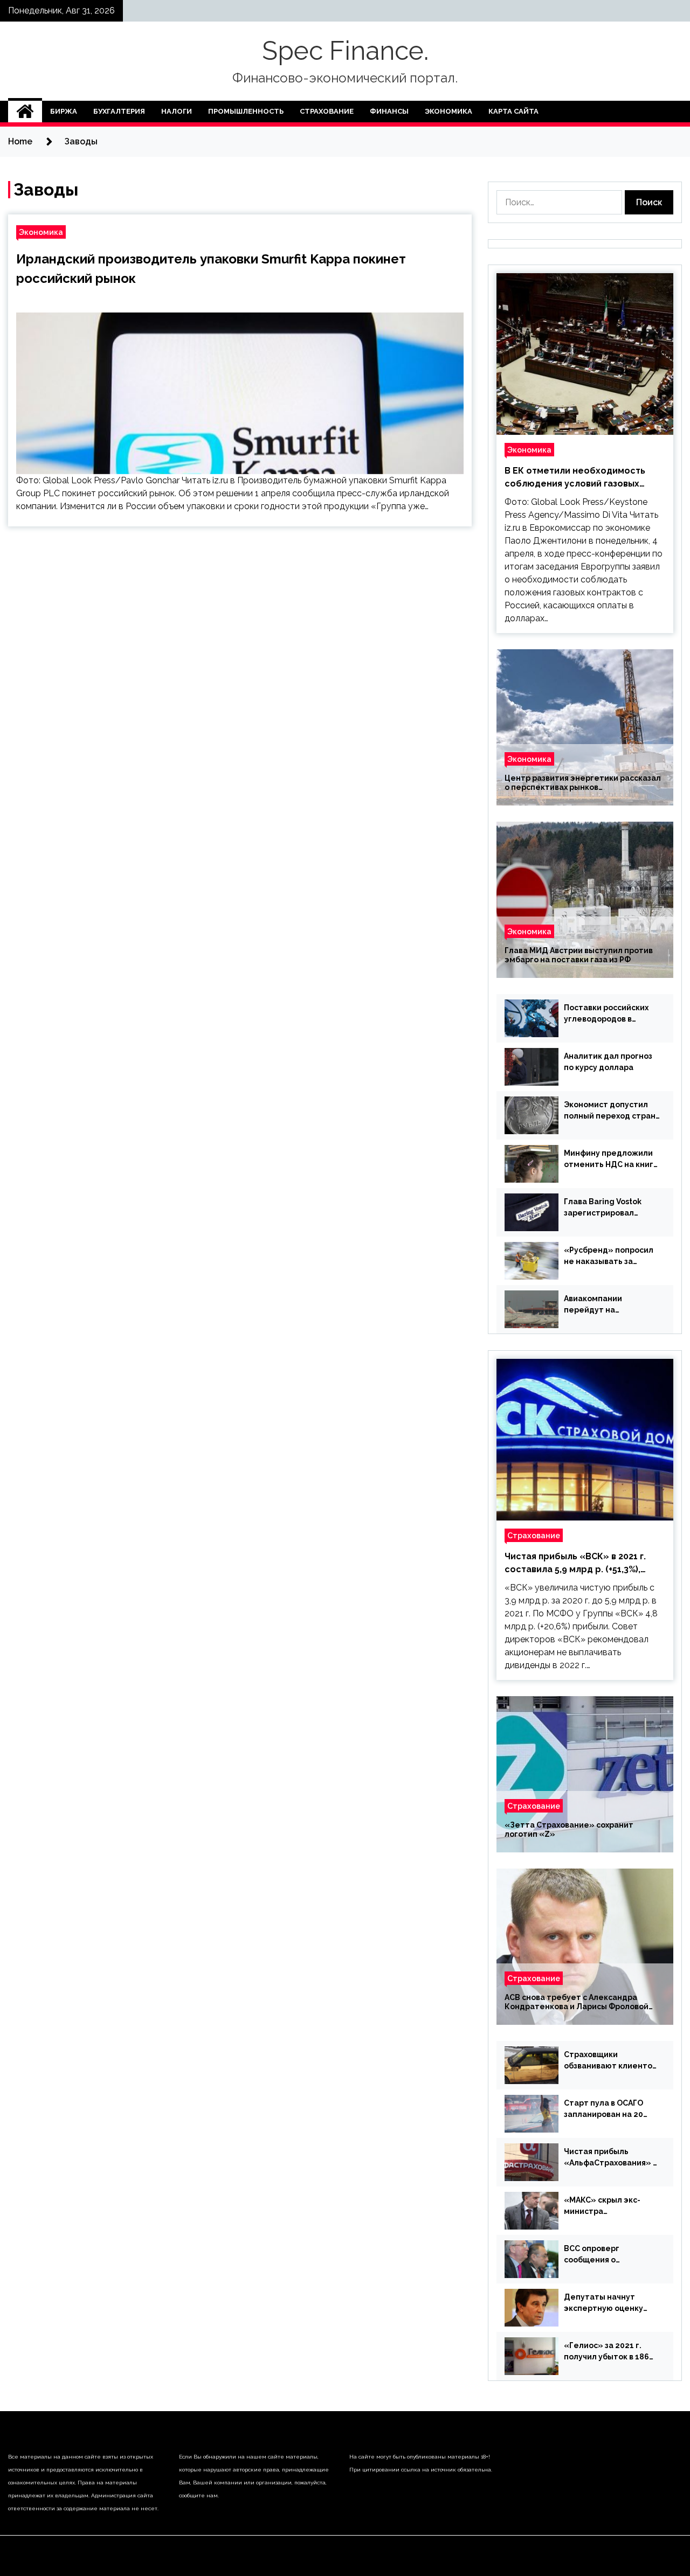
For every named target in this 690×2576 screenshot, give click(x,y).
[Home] (25, 112)
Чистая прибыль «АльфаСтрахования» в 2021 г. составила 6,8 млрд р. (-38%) (610, 2158)
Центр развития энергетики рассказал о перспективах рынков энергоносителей (583, 783)
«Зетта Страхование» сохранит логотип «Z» (569, 1829)
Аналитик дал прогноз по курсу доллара (608, 1062)
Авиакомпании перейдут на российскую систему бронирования (605, 1305)
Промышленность (246, 111)
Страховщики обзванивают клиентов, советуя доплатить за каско (611, 2061)
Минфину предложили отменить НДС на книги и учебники (611, 1159)
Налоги (177, 111)
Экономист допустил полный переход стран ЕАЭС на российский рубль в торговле (610, 1111)
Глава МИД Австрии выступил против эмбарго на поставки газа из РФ (579, 955)
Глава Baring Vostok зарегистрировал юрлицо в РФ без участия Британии (603, 1208)
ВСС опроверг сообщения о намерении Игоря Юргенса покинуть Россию (601, 2255)
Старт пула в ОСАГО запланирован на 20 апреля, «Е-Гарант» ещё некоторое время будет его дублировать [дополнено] (611, 2109)
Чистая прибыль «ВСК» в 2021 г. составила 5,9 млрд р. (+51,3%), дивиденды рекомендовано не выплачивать (575, 1564)
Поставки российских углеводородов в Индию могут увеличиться (606, 1014)
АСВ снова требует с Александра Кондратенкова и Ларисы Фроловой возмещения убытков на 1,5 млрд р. (577, 2002)
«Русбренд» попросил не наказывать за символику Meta (609, 1256)
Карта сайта (513, 111)
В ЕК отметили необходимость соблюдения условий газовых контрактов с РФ (575, 478)
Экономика (448, 111)
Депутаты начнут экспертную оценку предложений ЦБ (603, 2303)
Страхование (327, 111)
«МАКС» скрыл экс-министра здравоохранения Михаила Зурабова (602, 2206)
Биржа (64, 111)
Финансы (389, 111)
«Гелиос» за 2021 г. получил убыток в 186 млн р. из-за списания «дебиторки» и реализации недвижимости (606, 2352)
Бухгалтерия (119, 111)
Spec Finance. (345, 51)
